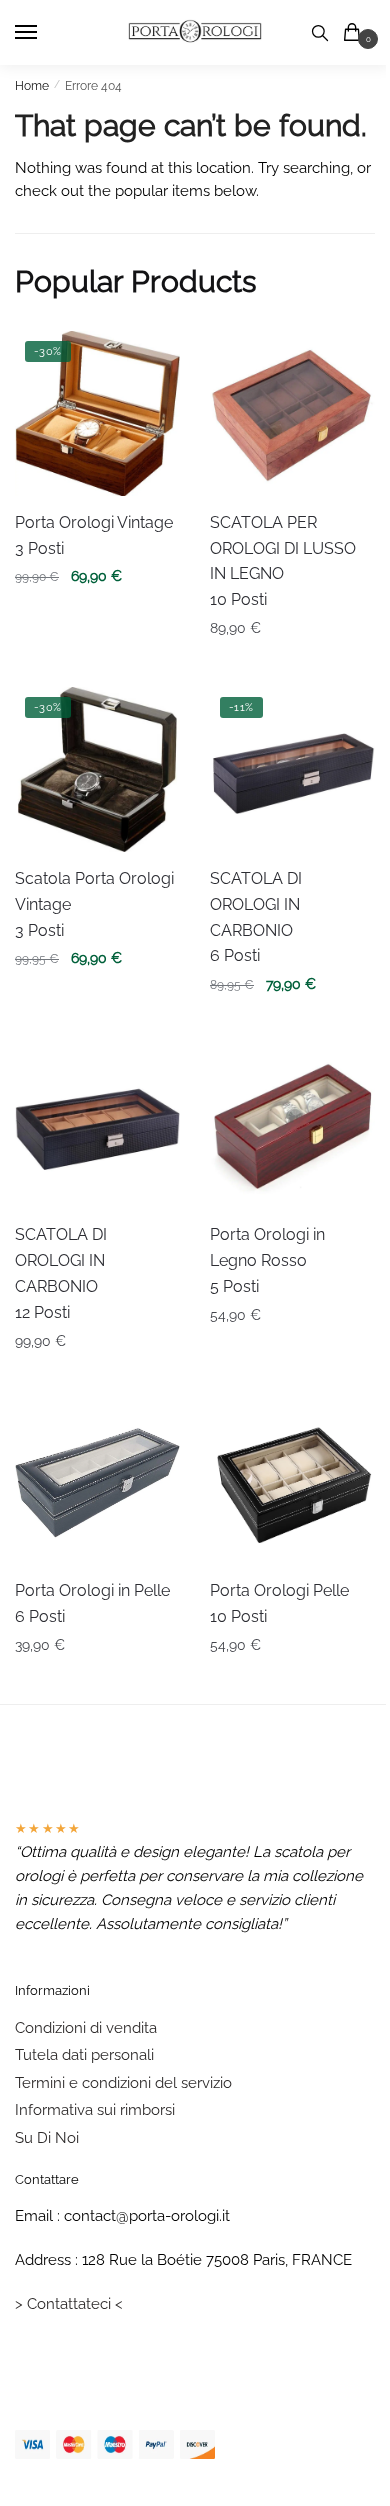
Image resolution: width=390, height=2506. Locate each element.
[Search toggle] (320, 32)
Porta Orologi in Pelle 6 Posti (92, 1603)
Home (32, 86)
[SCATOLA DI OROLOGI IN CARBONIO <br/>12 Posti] (97, 1125)
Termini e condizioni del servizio (123, 2083)
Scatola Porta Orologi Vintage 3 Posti (94, 904)
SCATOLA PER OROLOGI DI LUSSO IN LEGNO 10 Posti (283, 561)
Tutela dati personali (84, 2055)
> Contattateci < (69, 2304)
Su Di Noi (47, 2138)
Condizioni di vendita (86, 2028)
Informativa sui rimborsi (95, 2110)
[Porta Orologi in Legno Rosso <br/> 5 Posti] (292, 1125)
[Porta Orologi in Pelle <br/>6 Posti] (97, 1481)
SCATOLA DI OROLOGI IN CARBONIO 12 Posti (61, 1273)
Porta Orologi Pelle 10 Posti (279, 1603)
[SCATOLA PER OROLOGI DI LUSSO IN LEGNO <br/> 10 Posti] (292, 413)
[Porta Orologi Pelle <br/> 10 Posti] (292, 1481)
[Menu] (45, 33)
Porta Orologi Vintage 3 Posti (94, 535)
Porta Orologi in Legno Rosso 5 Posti (267, 1260)
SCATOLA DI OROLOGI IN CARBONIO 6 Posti (256, 917)
